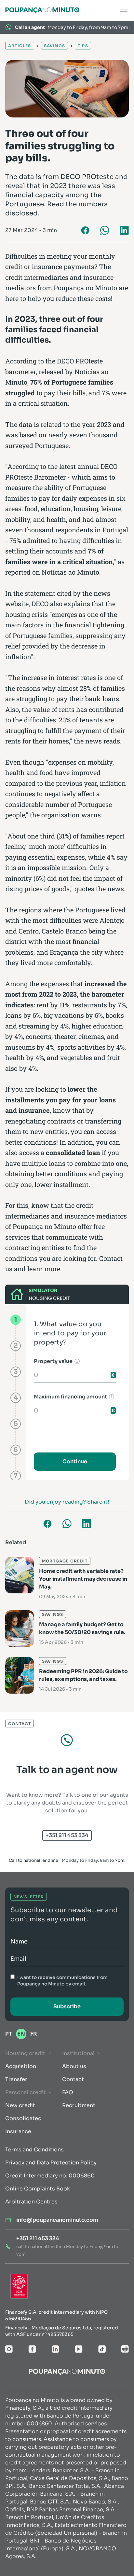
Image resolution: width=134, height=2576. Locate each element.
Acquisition (21, 2066)
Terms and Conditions (34, 2150)
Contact (73, 2079)
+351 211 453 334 (67, 1835)
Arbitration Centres (31, 2202)
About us (74, 2066)
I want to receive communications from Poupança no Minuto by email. (62, 1981)
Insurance (18, 2131)
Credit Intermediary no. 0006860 (50, 2176)
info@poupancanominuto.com (57, 2220)
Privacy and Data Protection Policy (51, 2163)
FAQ (68, 2092)
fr (34, 2034)
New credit (20, 2105)
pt (9, 2034)
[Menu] (124, 10)
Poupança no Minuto (85, 288)
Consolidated (23, 2118)
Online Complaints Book (38, 2189)
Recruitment (79, 2105)
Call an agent (30, 27)
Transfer (16, 2079)
